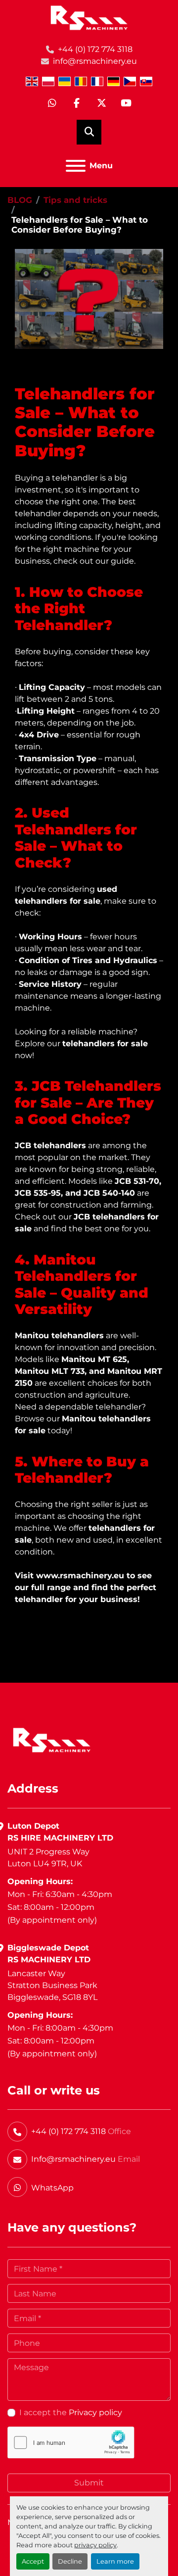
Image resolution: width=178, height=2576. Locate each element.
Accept (33, 2561)
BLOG (20, 200)
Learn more (115, 2561)
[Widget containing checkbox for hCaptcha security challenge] (71, 2443)
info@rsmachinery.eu (95, 61)
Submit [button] (89, 2483)
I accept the (71, 2412)
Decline (70, 2561)
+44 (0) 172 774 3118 (95, 49)
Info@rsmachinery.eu (73, 2159)
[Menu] (76, 166)
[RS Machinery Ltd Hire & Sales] (52, 1739)
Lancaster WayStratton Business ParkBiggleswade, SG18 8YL (52, 1985)
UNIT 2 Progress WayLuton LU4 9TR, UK (48, 1858)
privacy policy (95, 2545)
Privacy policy (95, 2412)
